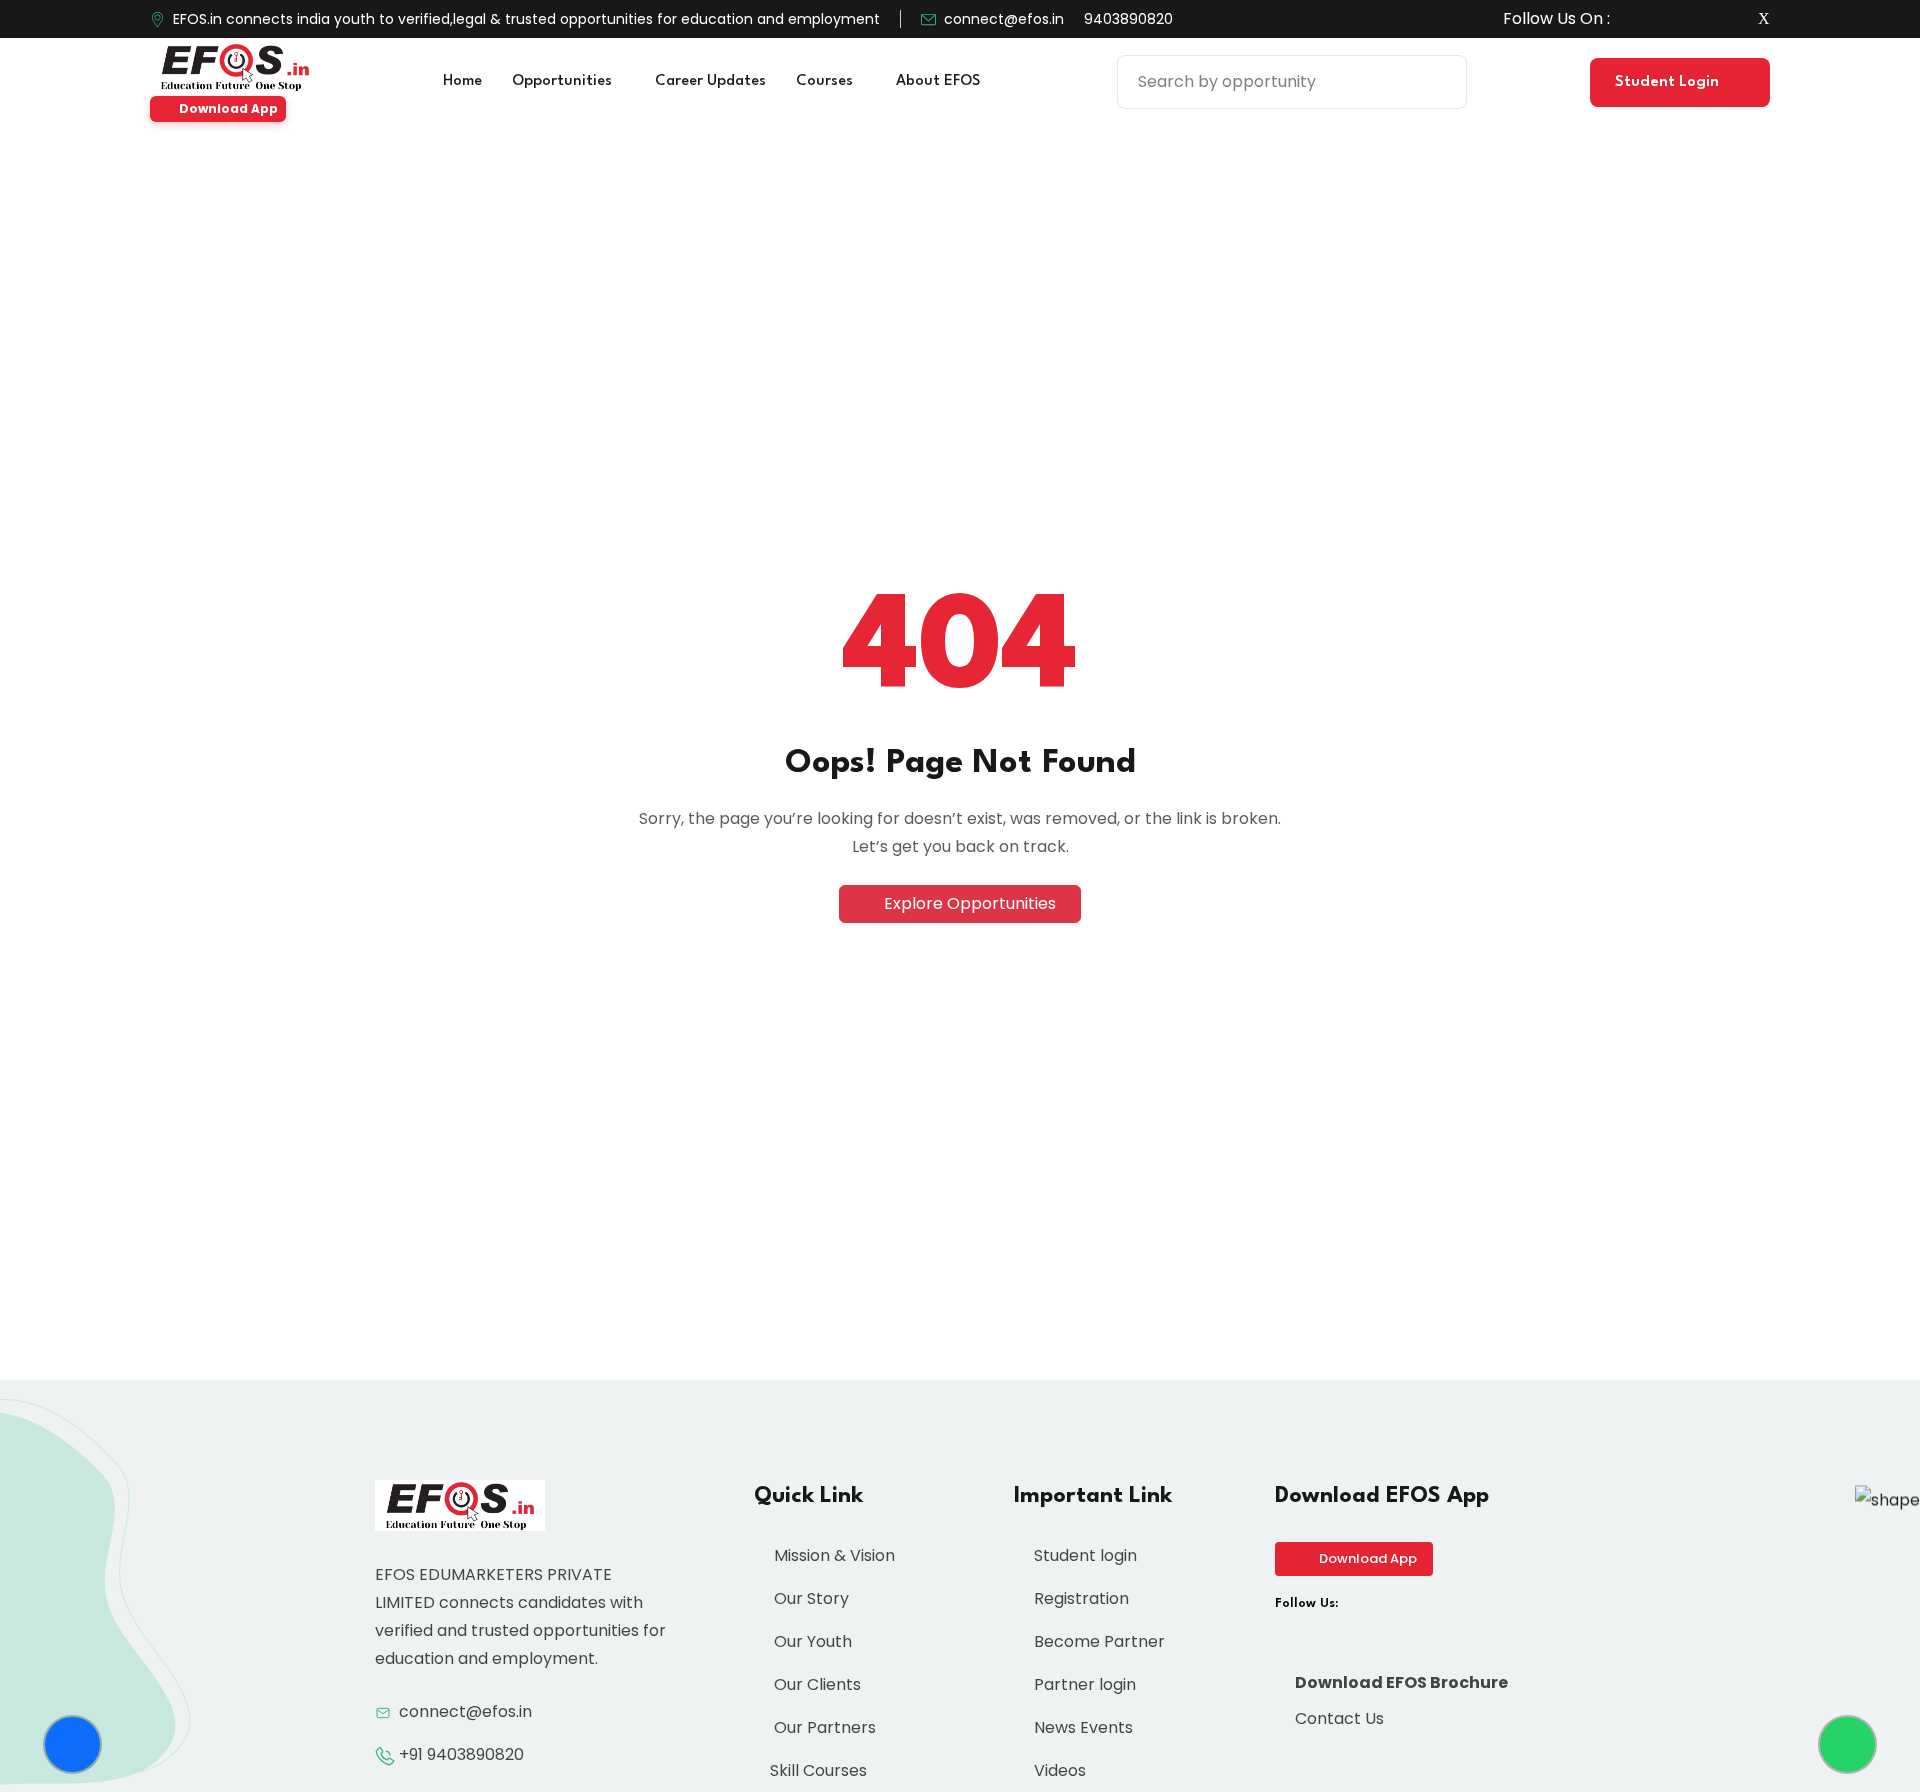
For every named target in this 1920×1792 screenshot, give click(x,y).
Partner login (1083, 1684)
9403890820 (1128, 19)
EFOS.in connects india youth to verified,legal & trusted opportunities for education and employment (526, 19)
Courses (826, 81)
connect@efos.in (1004, 19)
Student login (1083, 1555)
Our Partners (823, 1727)
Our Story (809, 1598)
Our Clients (815, 1684)
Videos (1058, 1770)
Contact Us (1337, 1718)
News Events (1081, 1727)
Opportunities (564, 81)
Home (462, 81)
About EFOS (940, 81)
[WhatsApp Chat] (1847, 1744)
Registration (1079, 1598)
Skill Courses (818, 1770)
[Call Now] (72, 1744)
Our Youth (811, 1641)
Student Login (1669, 82)
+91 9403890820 (461, 1754)
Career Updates (710, 81)
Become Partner (1097, 1641)
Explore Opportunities (968, 903)
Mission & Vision (832, 1555)
